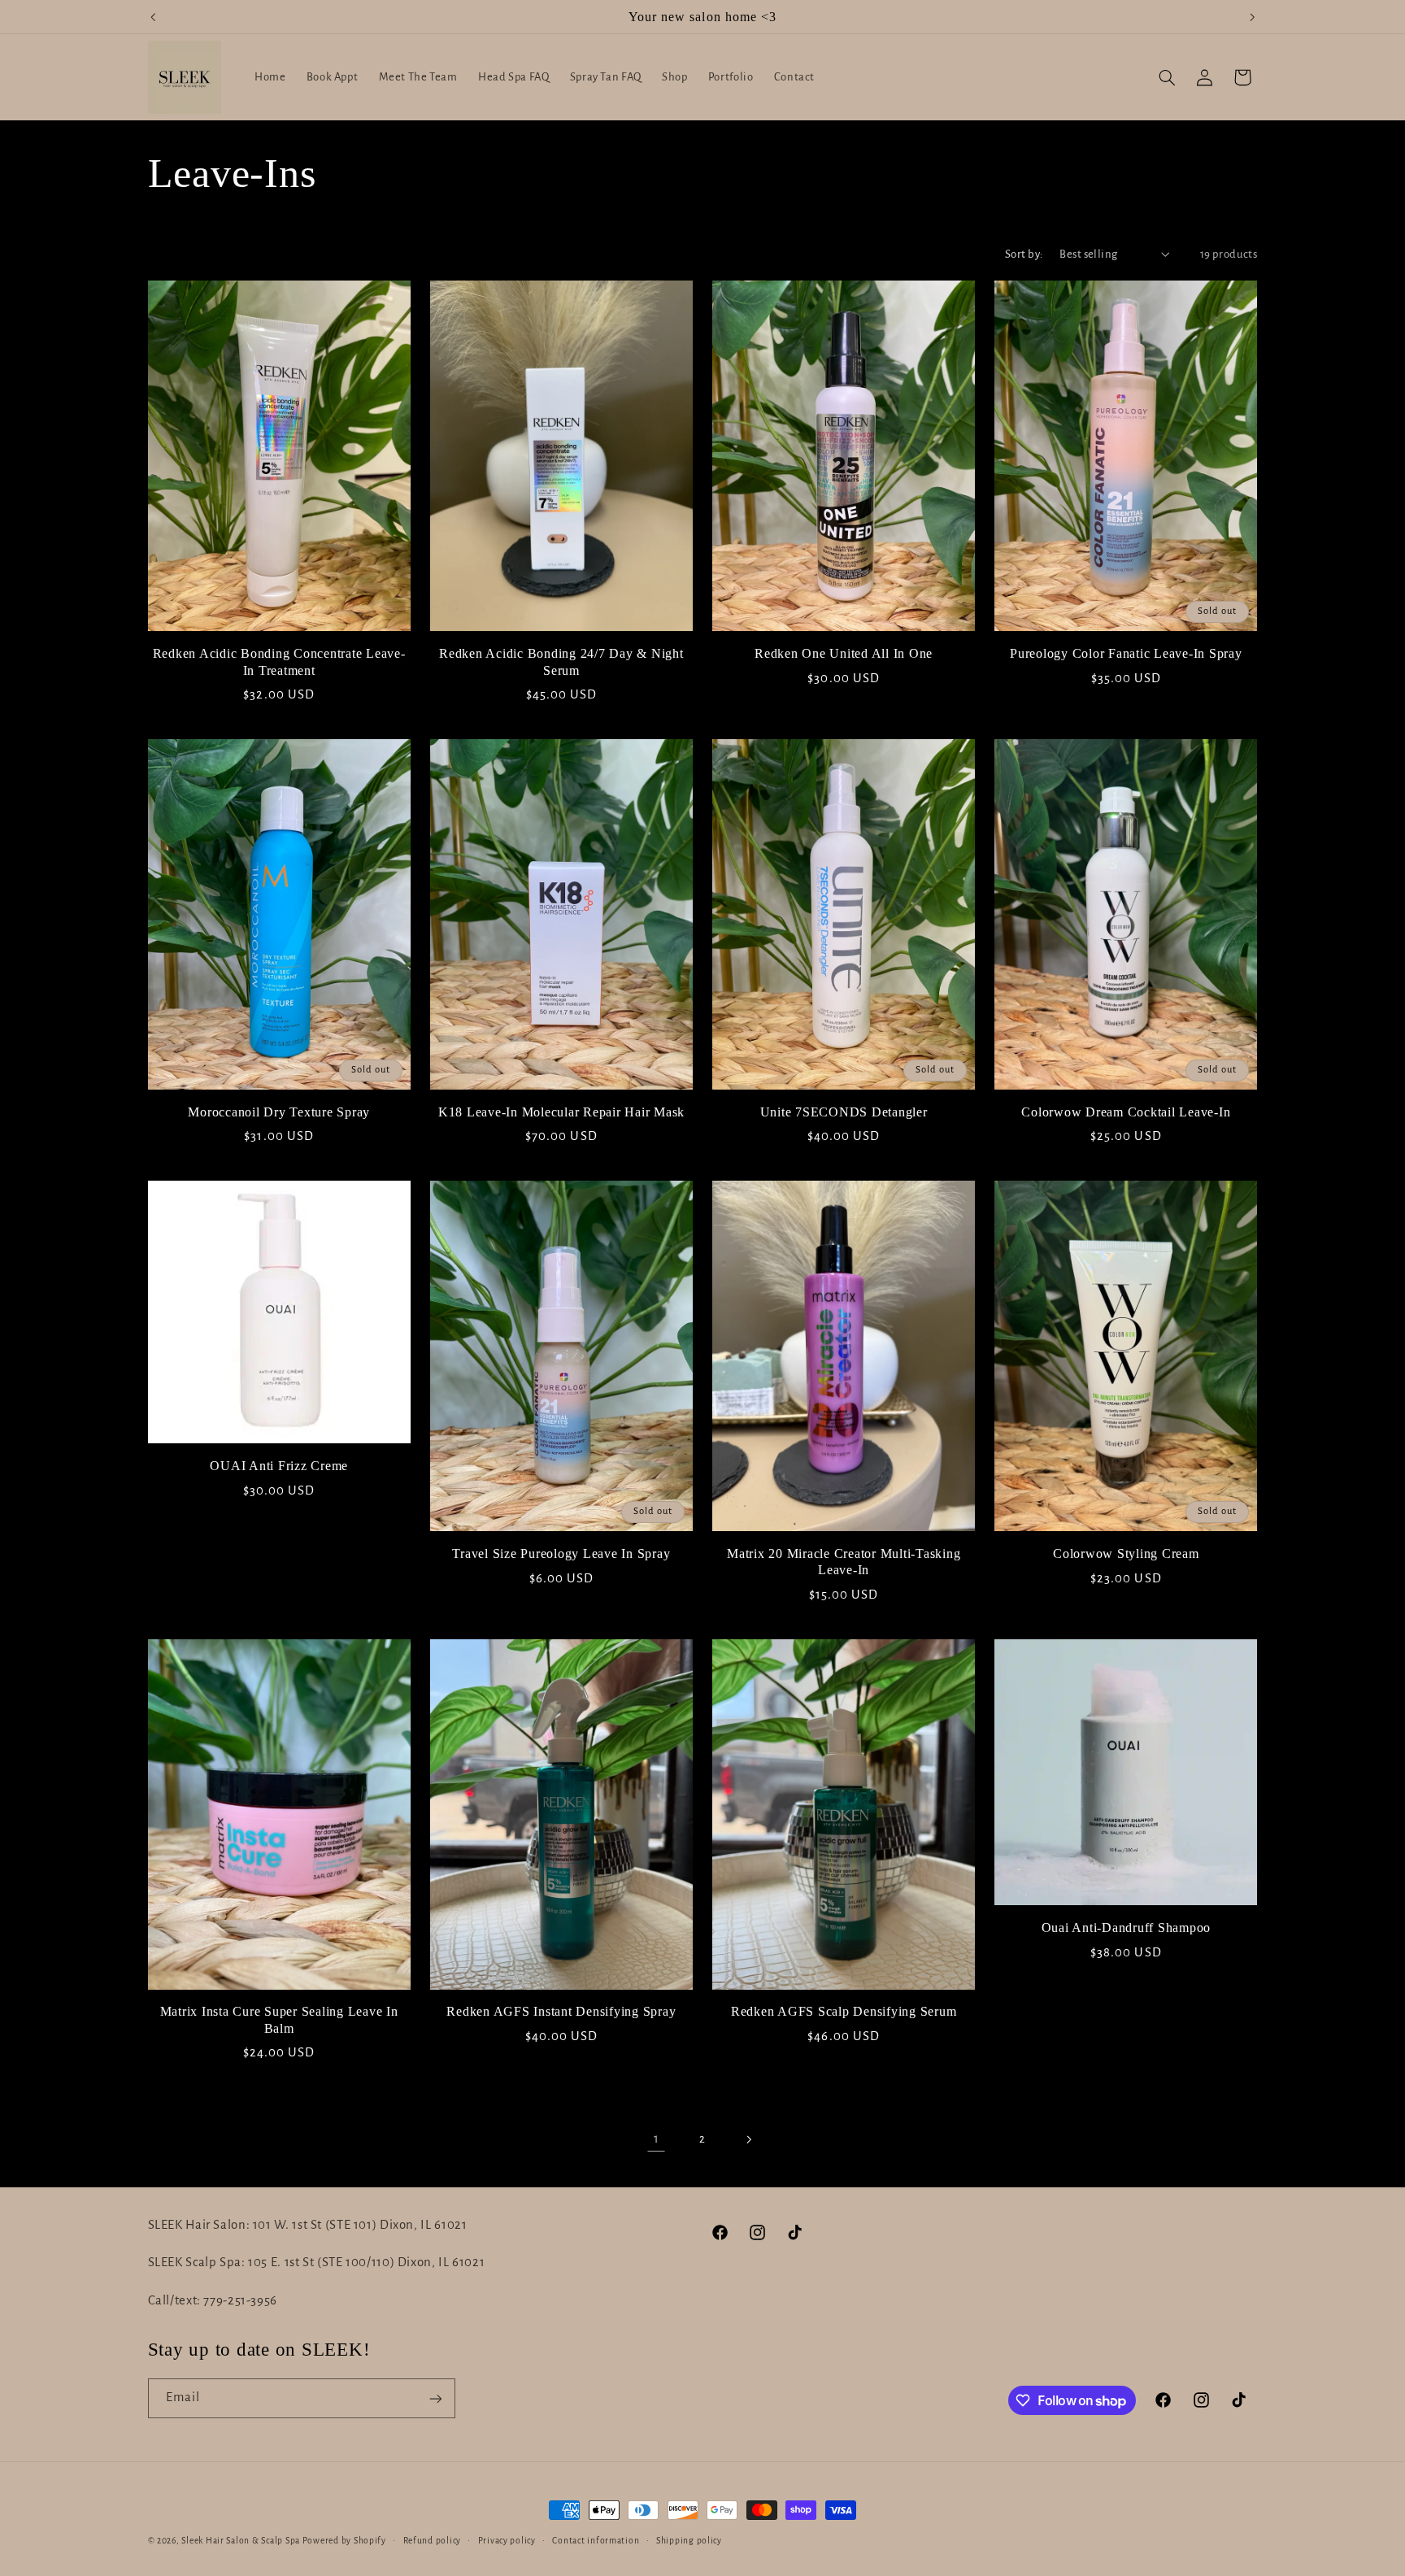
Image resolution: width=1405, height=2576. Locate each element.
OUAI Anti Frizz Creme (279, 1466)
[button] (1167, 77)
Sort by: (1024, 254)
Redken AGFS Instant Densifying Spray (561, 2012)
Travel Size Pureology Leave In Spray (561, 1554)
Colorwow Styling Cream (1126, 1554)
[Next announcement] (1252, 17)
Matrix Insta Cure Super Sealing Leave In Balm (279, 2020)
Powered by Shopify (344, 2541)
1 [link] (657, 2139)
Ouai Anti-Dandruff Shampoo (1127, 1928)
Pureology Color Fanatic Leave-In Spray (1126, 654)
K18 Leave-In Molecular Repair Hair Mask (561, 1112)
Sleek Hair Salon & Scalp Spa (241, 2541)
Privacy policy (507, 2541)
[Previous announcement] (153, 17)
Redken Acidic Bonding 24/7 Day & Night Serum (561, 662)
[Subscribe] (435, 2398)
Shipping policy (689, 2541)
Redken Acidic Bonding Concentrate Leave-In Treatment (279, 662)
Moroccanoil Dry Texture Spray (279, 1112)
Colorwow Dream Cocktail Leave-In (1126, 1112)
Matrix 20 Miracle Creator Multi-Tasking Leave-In (844, 1562)
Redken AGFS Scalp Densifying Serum (844, 2012)
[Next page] (749, 2139)
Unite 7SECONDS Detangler (844, 1112)
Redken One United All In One (844, 654)
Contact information (596, 2541)
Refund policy (433, 2541)
